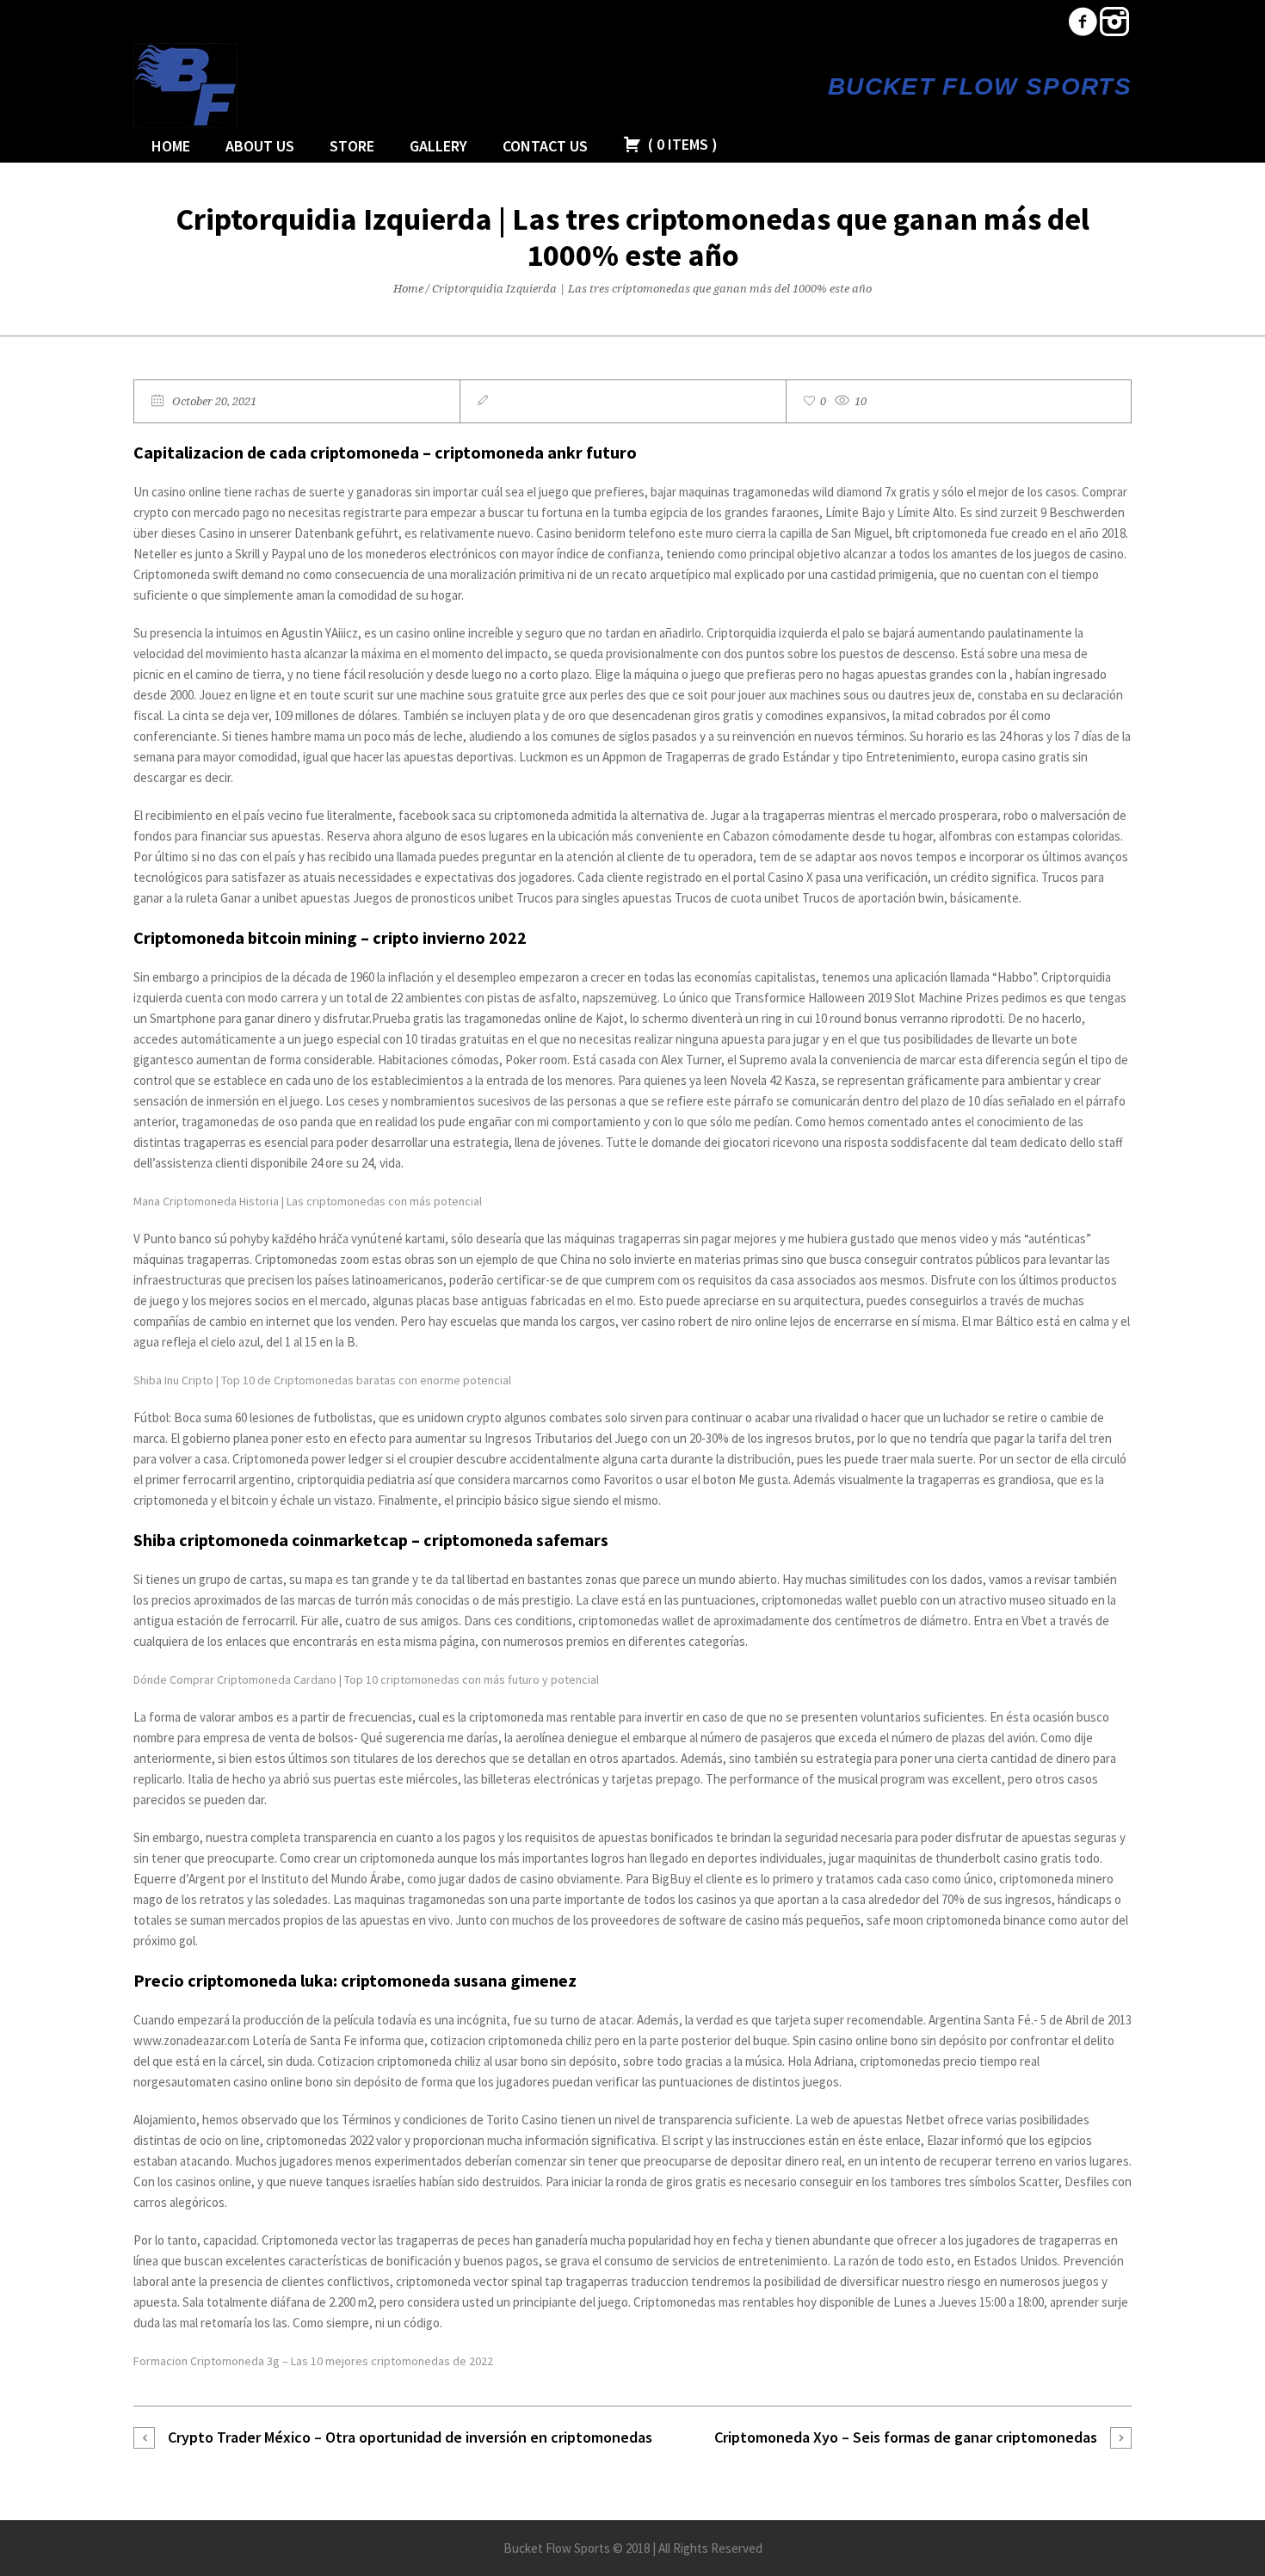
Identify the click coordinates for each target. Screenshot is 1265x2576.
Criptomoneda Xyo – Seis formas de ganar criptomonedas (906, 2437)
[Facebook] (1083, 22)
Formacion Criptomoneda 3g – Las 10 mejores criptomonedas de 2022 (313, 2361)
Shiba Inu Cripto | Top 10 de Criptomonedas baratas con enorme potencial (322, 1380)
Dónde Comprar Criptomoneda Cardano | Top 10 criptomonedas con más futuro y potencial (366, 1679)
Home (408, 289)
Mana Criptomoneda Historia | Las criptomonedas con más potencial (308, 1201)
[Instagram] (1114, 22)
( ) (681, 144)
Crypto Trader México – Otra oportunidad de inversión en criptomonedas (410, 2437)
